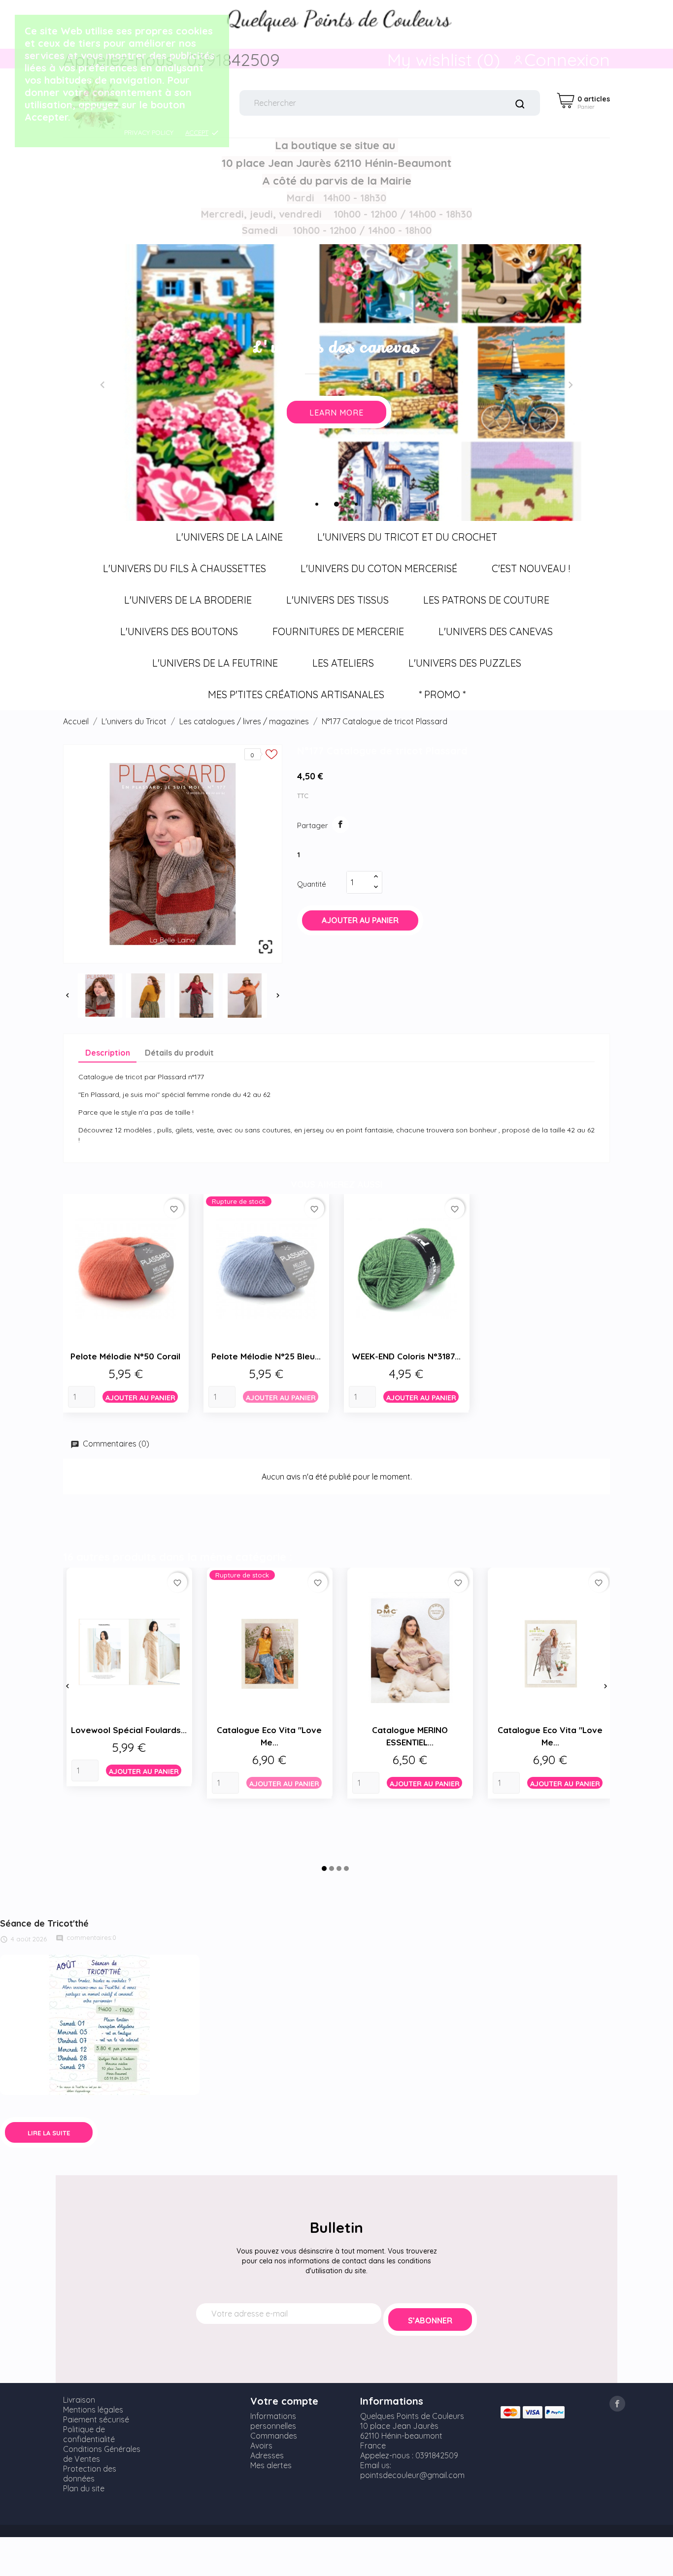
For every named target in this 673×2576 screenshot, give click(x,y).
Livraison (79, 2400)
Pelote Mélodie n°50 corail (125, 1356)
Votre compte (284, 2401)
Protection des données (90, 2474)
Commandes (274, 2436)
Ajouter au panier (360, 920)
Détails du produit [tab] (179, 1053)
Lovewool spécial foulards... (129, 1730)
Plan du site (84, 2488)
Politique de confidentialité (89, 2434)
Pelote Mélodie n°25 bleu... (266, 1356)
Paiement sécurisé (96, 2419)
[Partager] (340, 825)
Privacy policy (149, 132)
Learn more (538, 413)
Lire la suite (49, 2133)
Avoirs (261, 2446)
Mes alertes (271, 2465)
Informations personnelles (273, 2421)
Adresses (267, 2455)
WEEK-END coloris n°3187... (406, 1356)
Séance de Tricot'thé (44, 1923)
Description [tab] (108, 1053)
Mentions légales (93, 2410)
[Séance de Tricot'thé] (100, 2024)
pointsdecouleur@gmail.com (412, 2475)
